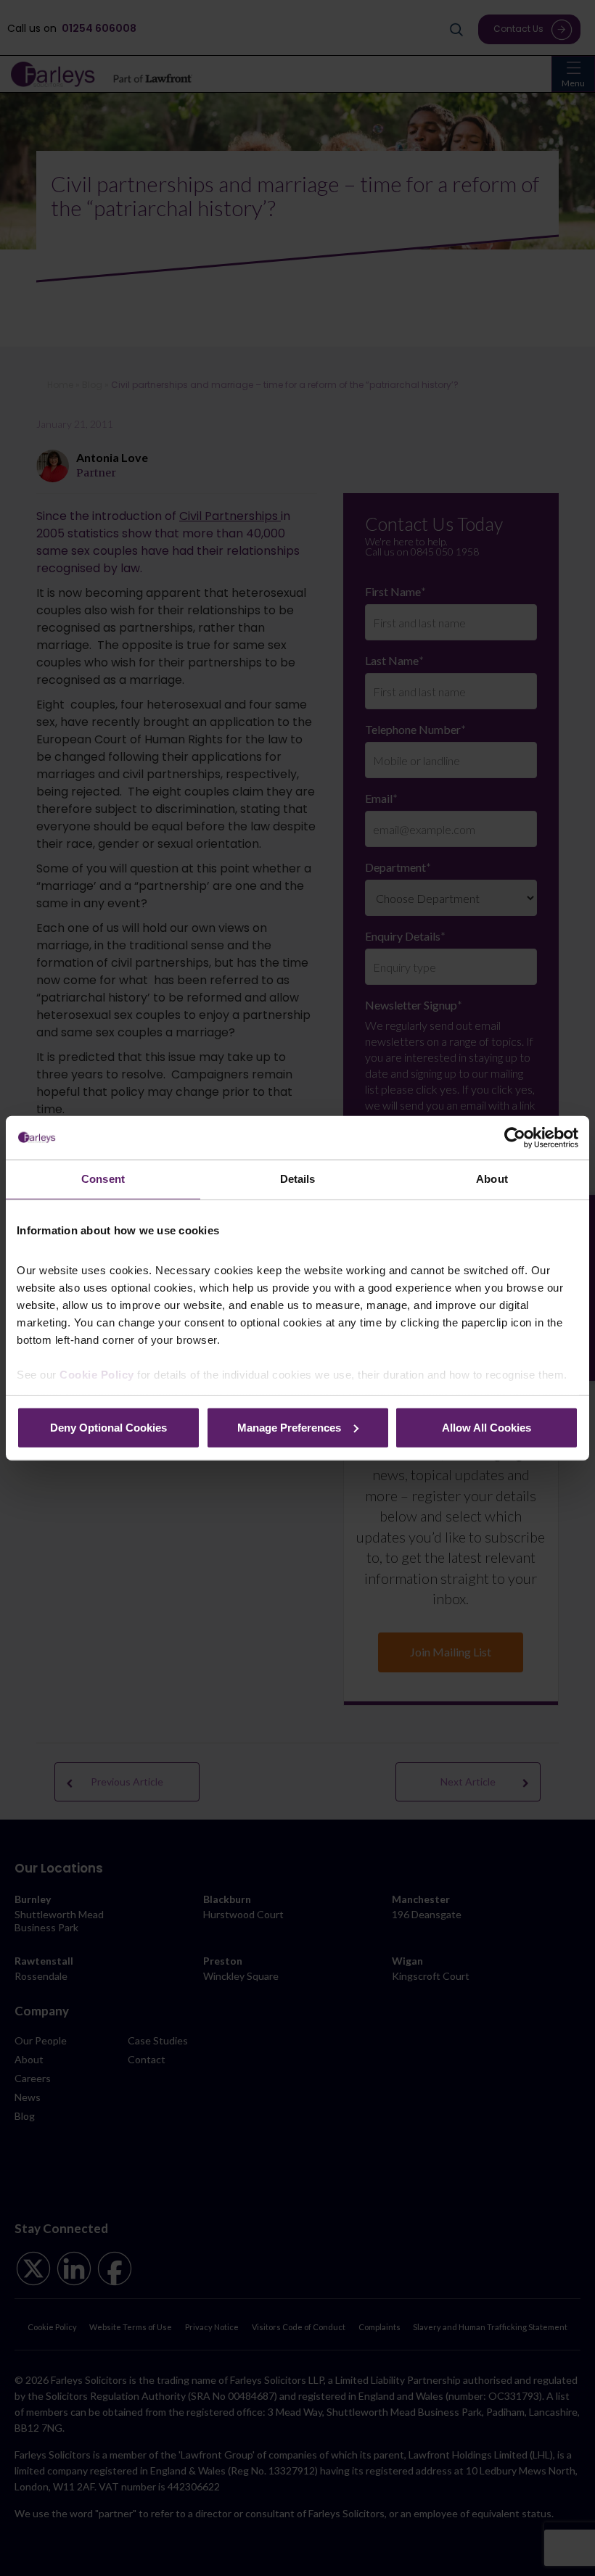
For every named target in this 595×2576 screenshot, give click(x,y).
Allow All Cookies (487, 1427)
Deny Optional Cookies (108, 1427)
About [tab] (492, 1179)
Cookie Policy (97, 1375)
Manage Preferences (289, 1427)
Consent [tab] (103, 1179)
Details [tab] (298, 1179)
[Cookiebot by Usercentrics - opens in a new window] (515, 1138)
